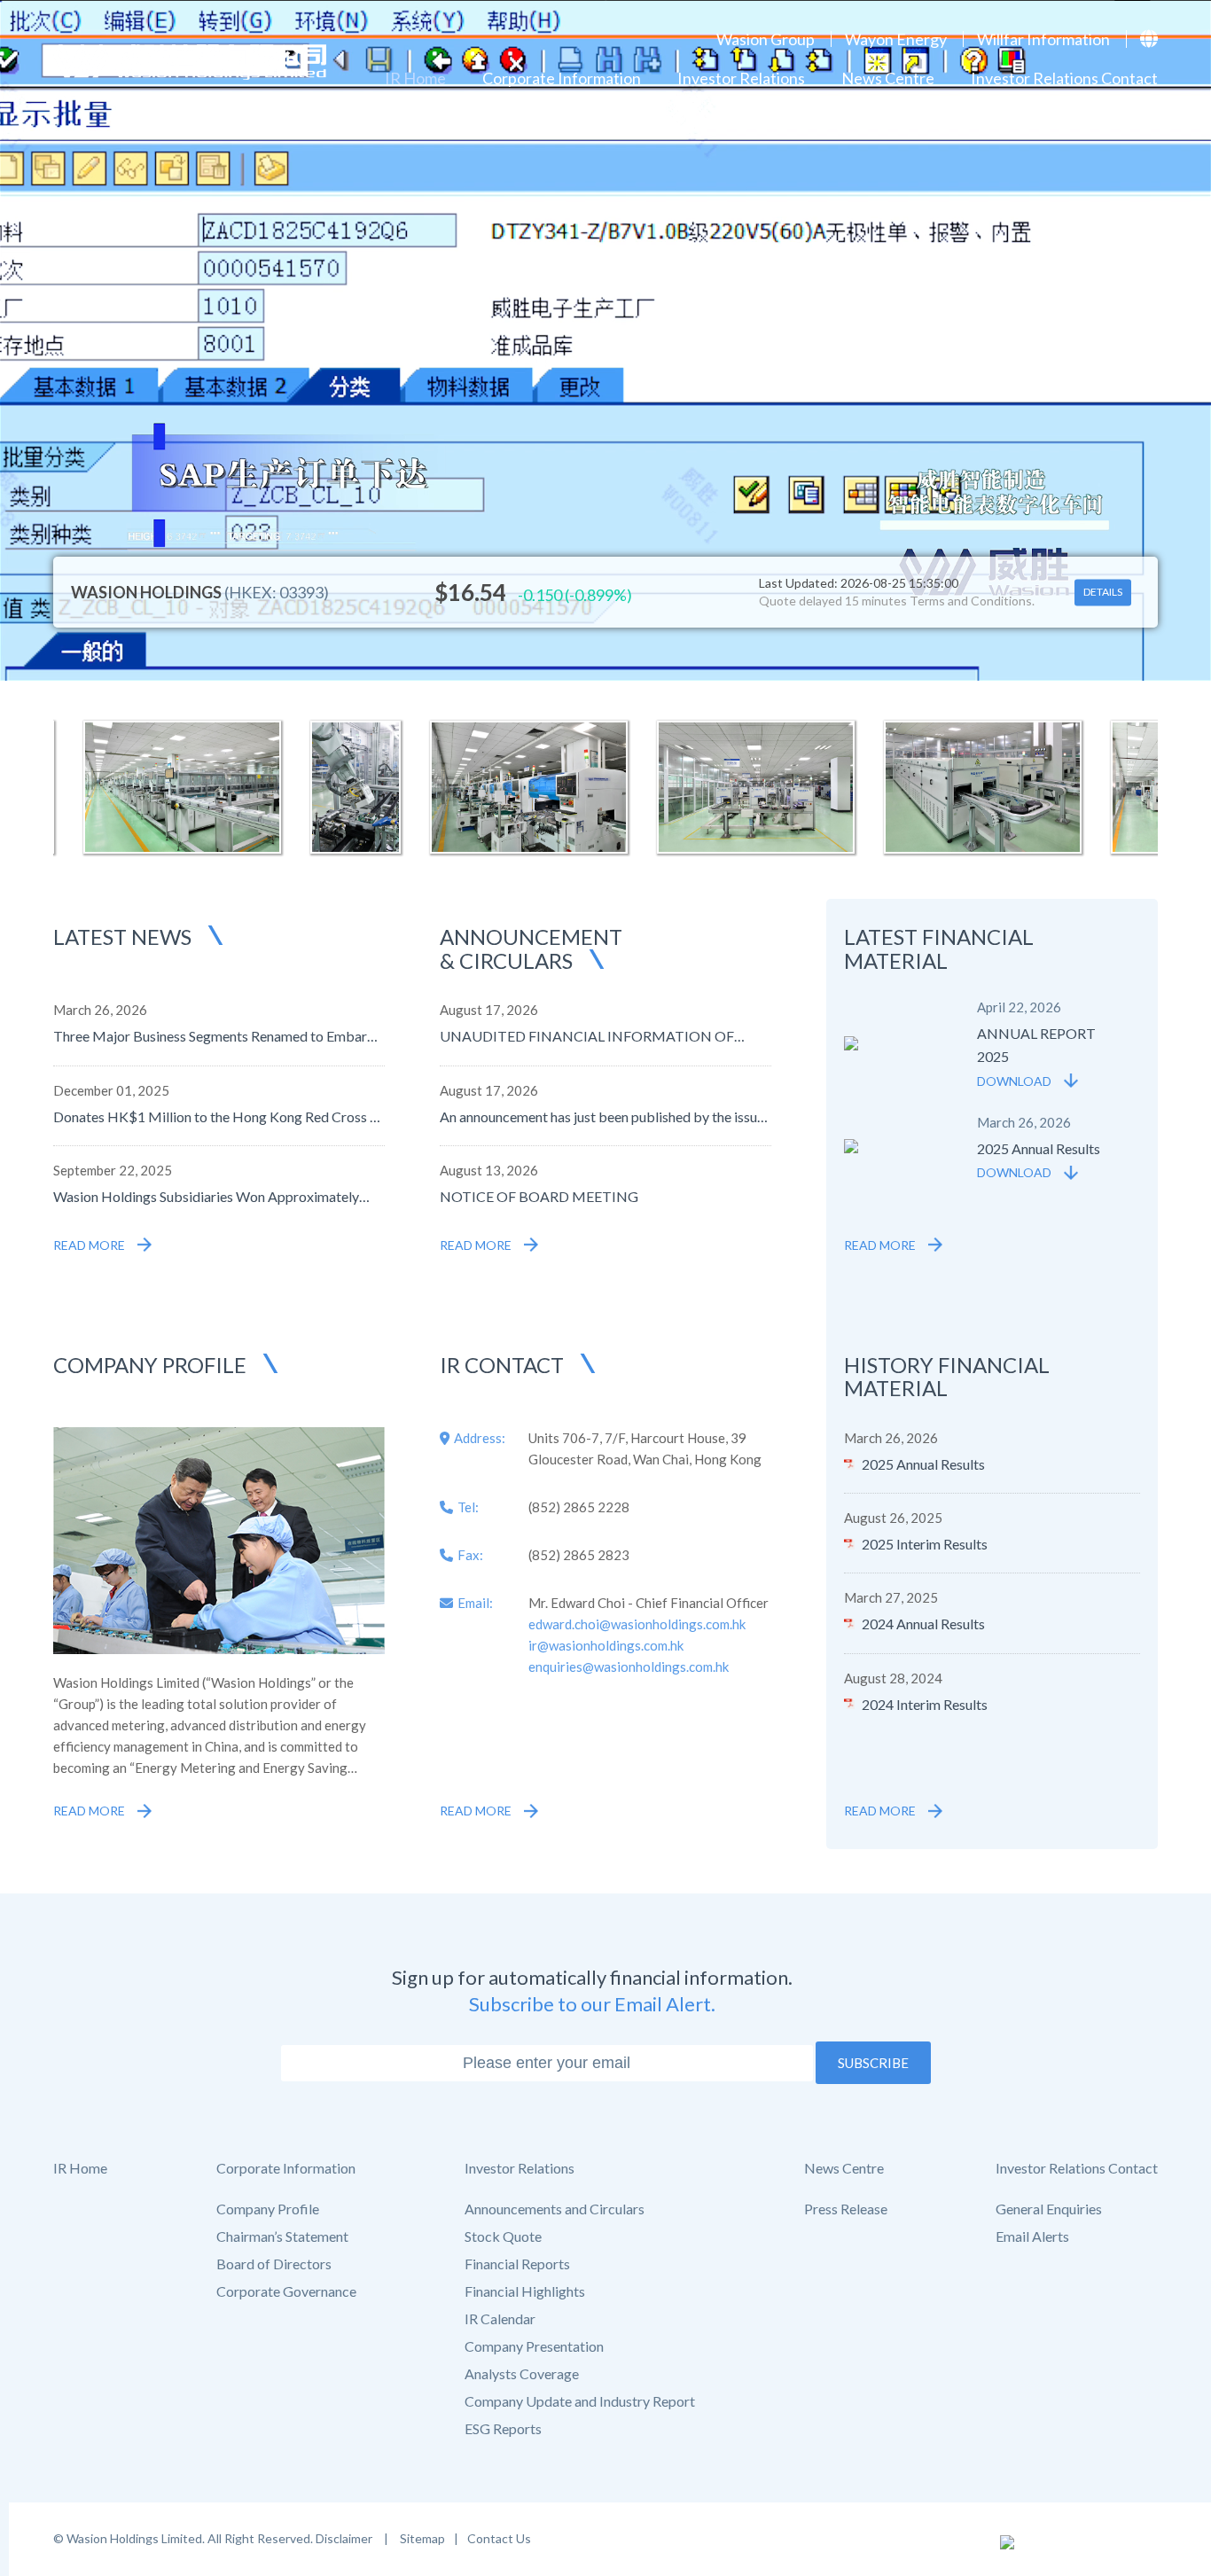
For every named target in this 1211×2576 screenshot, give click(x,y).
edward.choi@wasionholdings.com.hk (637, 1624)
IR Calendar (500, 2319)
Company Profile (268, 2209)
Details (1103, 593)
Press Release (846, 2209)
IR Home (415, 78)
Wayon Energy (896, 39)
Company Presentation (534, 2346)
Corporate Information (562, 78)
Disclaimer (345, 2538)
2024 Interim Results (925, 1704)
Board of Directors (274, 2264)
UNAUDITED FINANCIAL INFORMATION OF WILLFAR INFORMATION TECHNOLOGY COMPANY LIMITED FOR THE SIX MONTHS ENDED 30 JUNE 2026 (587, 1036)
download (1014, 1081)
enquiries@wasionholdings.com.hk (629, 1667)
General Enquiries (1049, 2209)
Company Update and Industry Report (580, 2401)
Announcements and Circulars (555, 2209)
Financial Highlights (525, 2291)
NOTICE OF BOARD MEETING (539, 1196)
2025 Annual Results (923, 1464)
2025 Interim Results (925, 1544)
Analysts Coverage (522, 2374)
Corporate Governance (286, 2291)
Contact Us (499, 2538)
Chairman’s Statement (282, 2236)
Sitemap (421, 2538)
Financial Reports (517, 2264)
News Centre (888, 78)
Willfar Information (1043, 39)
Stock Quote (503, 2236)
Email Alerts (1032, 2236)
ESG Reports (503, 2429)
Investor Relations (741, 78)
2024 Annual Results (923, 1624)
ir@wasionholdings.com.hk (606, 1645)
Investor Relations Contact (1064, 78)
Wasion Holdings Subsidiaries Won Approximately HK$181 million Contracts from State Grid (206, 1196)
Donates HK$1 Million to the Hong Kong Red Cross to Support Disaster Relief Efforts (218, 1116)
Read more (89, 1245)
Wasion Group (766, 39)
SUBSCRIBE (873, 2063)
